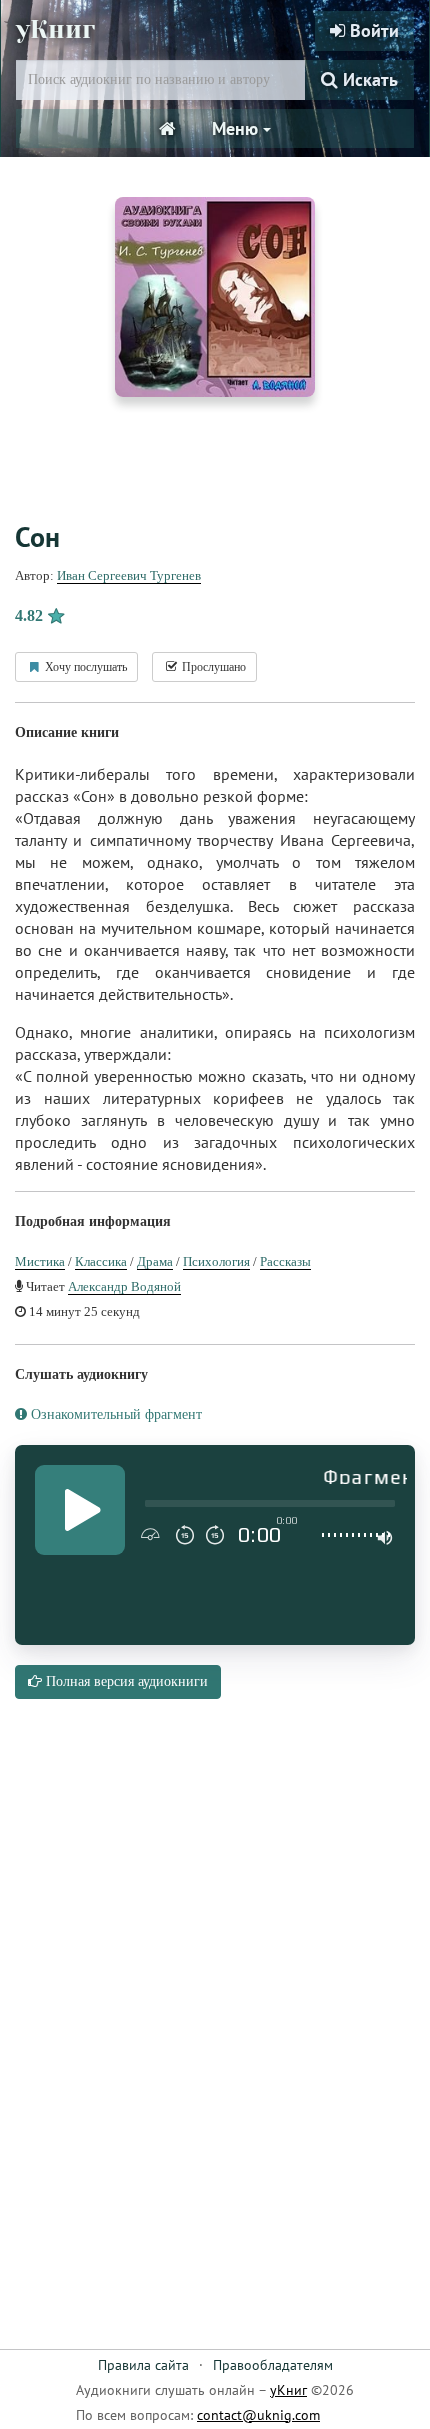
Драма (155, 1261)
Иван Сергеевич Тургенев (129, 575)
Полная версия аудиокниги (125, 1681)
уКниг (55, 29)
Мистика (40, 1261)
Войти (372, 30)
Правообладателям (273, 2365)
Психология (216, 1261)
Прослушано (212, 667)
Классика (101, 1261)
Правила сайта (143, 2365)
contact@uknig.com (258, 2415)
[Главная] (167, 129)
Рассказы (285, 1261)
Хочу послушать (84, 667)
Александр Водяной (124, 1286)
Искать (368, 79)
